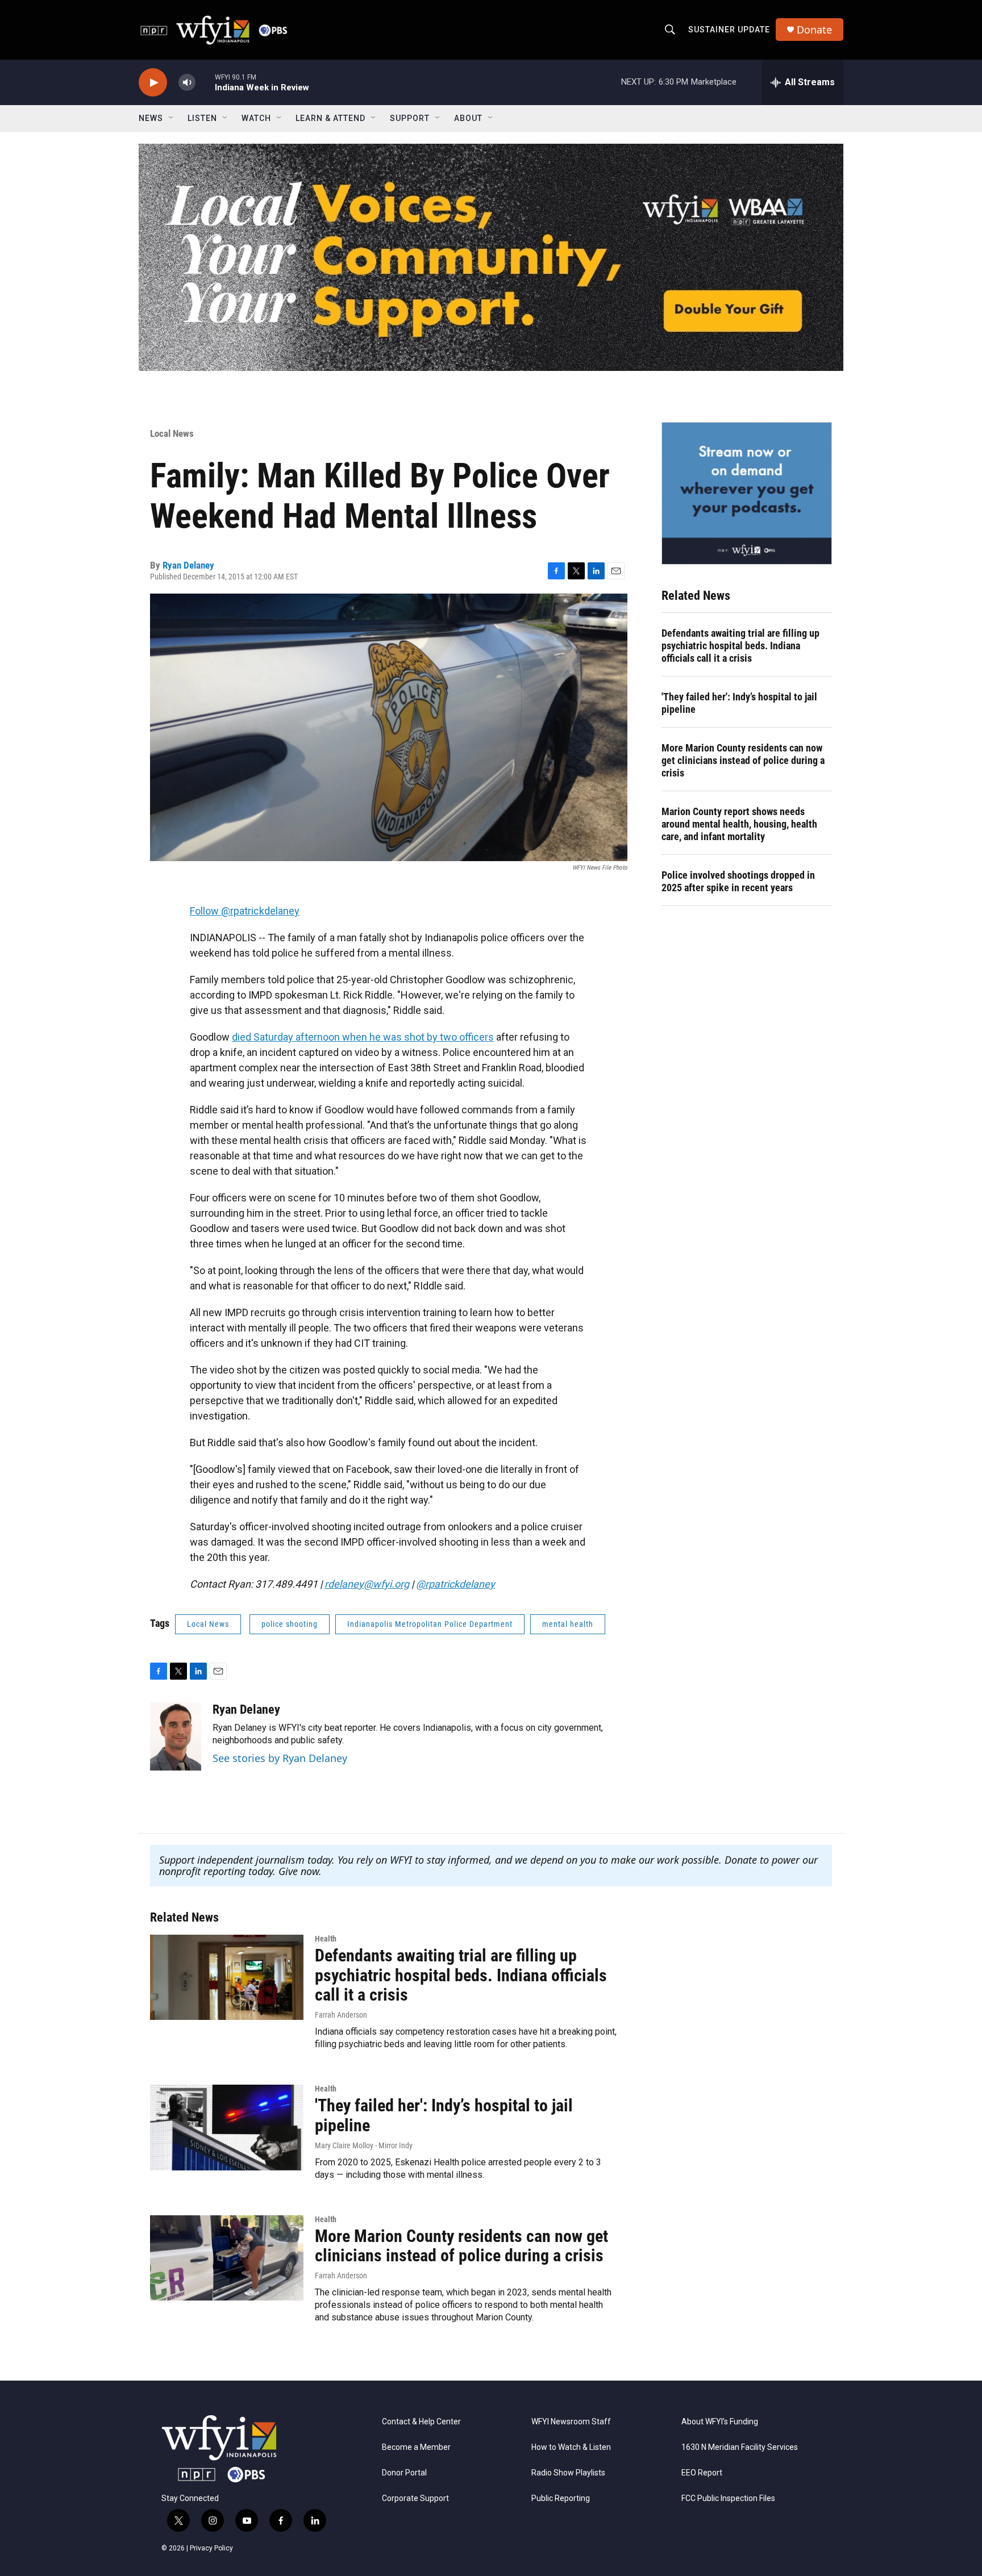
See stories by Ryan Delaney (280, 1758)
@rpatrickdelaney (455, 1584)
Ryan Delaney (188, 565)
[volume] (187, 83)
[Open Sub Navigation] (172, 118)
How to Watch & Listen (571, 2447)
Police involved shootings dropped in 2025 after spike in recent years (738, 881)
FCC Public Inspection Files (728, 2498)
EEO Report (702, 2473)
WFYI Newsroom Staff (571, 2422)
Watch (256, 118)
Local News (172, 433)
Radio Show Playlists (568, 2473)
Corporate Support (415, 2498)
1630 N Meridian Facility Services (740, 2447)
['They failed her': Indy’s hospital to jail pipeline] (227, 2127)
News (151, 118)
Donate (814, 30)
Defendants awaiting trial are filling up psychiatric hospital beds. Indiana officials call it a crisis (740, 646)
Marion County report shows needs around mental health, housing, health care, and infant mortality (739, 824)
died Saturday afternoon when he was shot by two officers (363, 1037)
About (468, 118)
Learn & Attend (330, 118)
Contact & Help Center (421, 2422)
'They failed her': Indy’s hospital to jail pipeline (739, 703)
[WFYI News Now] (747, 493)
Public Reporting (561, 2498)
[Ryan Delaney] (176, 1736)
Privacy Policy (211, 2548)
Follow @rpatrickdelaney (245, 911)
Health (326, 1939)
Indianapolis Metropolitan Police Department (430, 1624)
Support (410, 118)
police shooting (290, 1624)
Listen (202, 118)
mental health (568, 1624)
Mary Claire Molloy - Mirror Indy (364, 2145)
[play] (153, 83)
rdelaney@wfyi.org (367, 1584)
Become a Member (416, 2447)
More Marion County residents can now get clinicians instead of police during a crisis (743, 760)
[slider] (205, 82)
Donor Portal (404, 2473)
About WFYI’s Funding (720, 2422)
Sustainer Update (729, 30)
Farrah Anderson (341, 2015)
